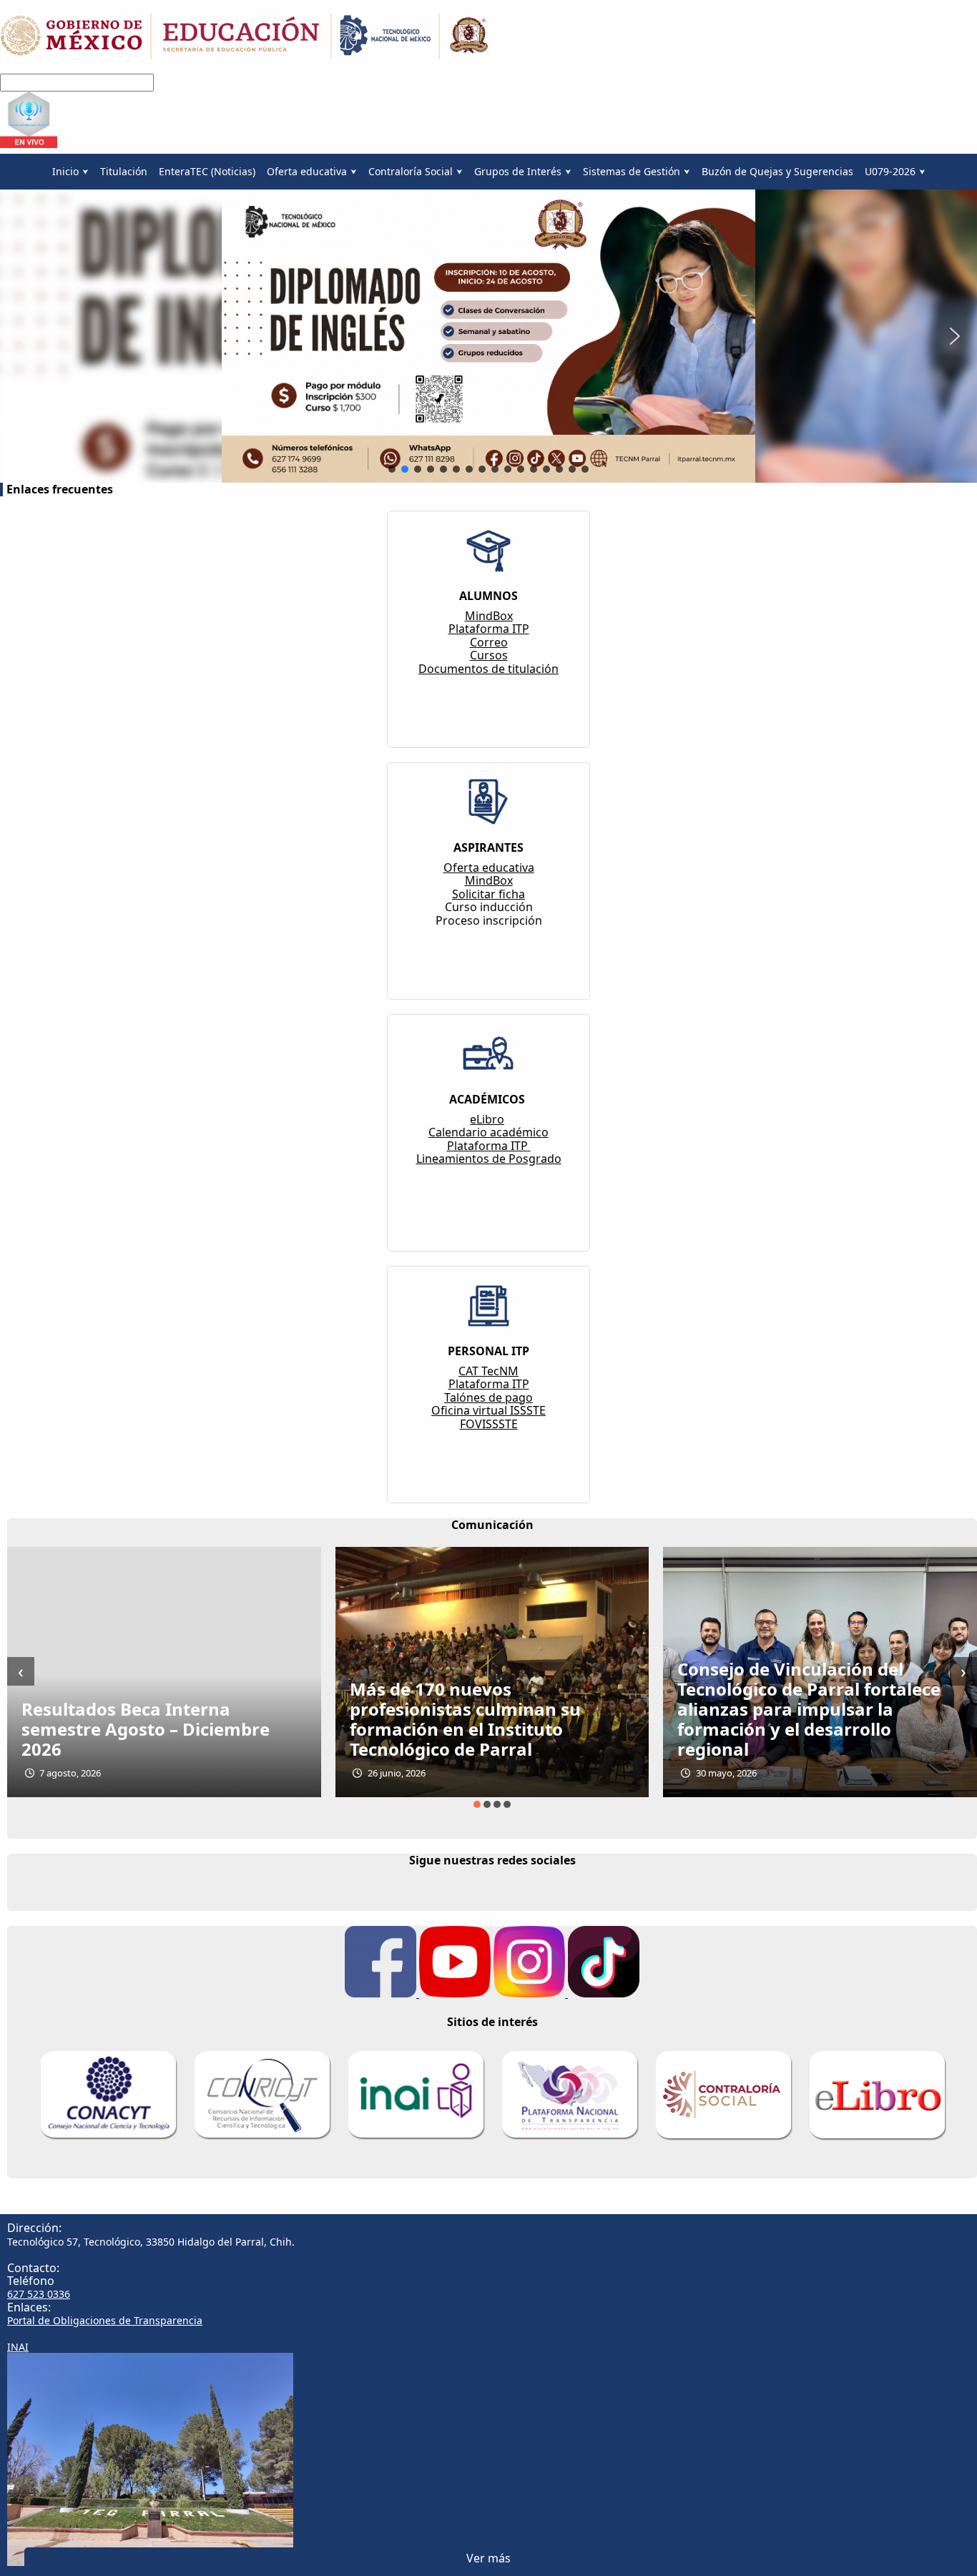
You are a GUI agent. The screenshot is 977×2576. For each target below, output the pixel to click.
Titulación (124, 171)
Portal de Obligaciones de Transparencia (105, 2320)
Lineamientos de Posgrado (489, 1159)
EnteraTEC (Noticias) (207, 171)
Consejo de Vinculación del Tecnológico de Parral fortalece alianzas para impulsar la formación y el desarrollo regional (809, 1709)
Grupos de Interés (518, 171)
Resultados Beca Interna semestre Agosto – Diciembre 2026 (146, 1729)
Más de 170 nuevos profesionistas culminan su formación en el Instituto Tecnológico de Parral (465, 1719)
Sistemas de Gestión (632, 171)
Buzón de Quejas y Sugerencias (777, 171)
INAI (18, 2347)
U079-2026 (890, 171)
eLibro (487, 1119)
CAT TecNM (488, 1371)
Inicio (65, 171)
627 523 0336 (39, 2294)
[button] (22, 336)
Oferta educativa (307, 171)
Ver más (488, 2558)
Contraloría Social (411, 171)
